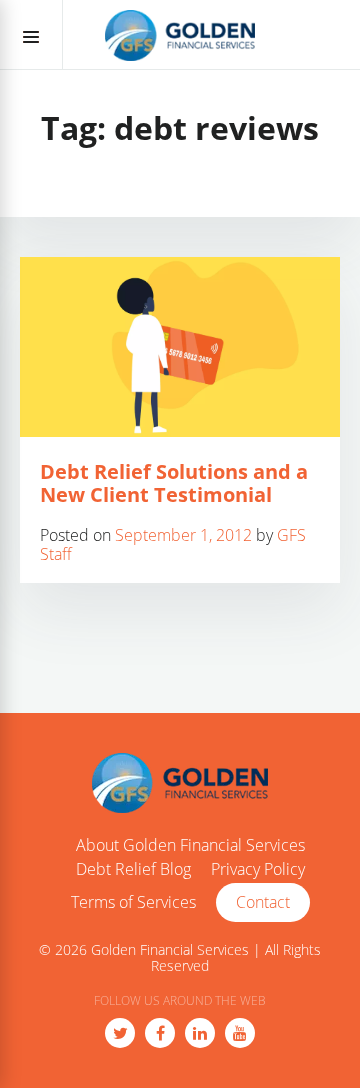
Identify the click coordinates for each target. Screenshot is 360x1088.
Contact (263, 902)
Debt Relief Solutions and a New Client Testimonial (174, 483)
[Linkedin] (200, 1033)
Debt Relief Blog (133, 870)
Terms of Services (133, 903)
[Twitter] (120, 1033)
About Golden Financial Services (190, 846)
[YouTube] (240, 1033)
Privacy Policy (258, 870)
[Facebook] (160, 1033)
